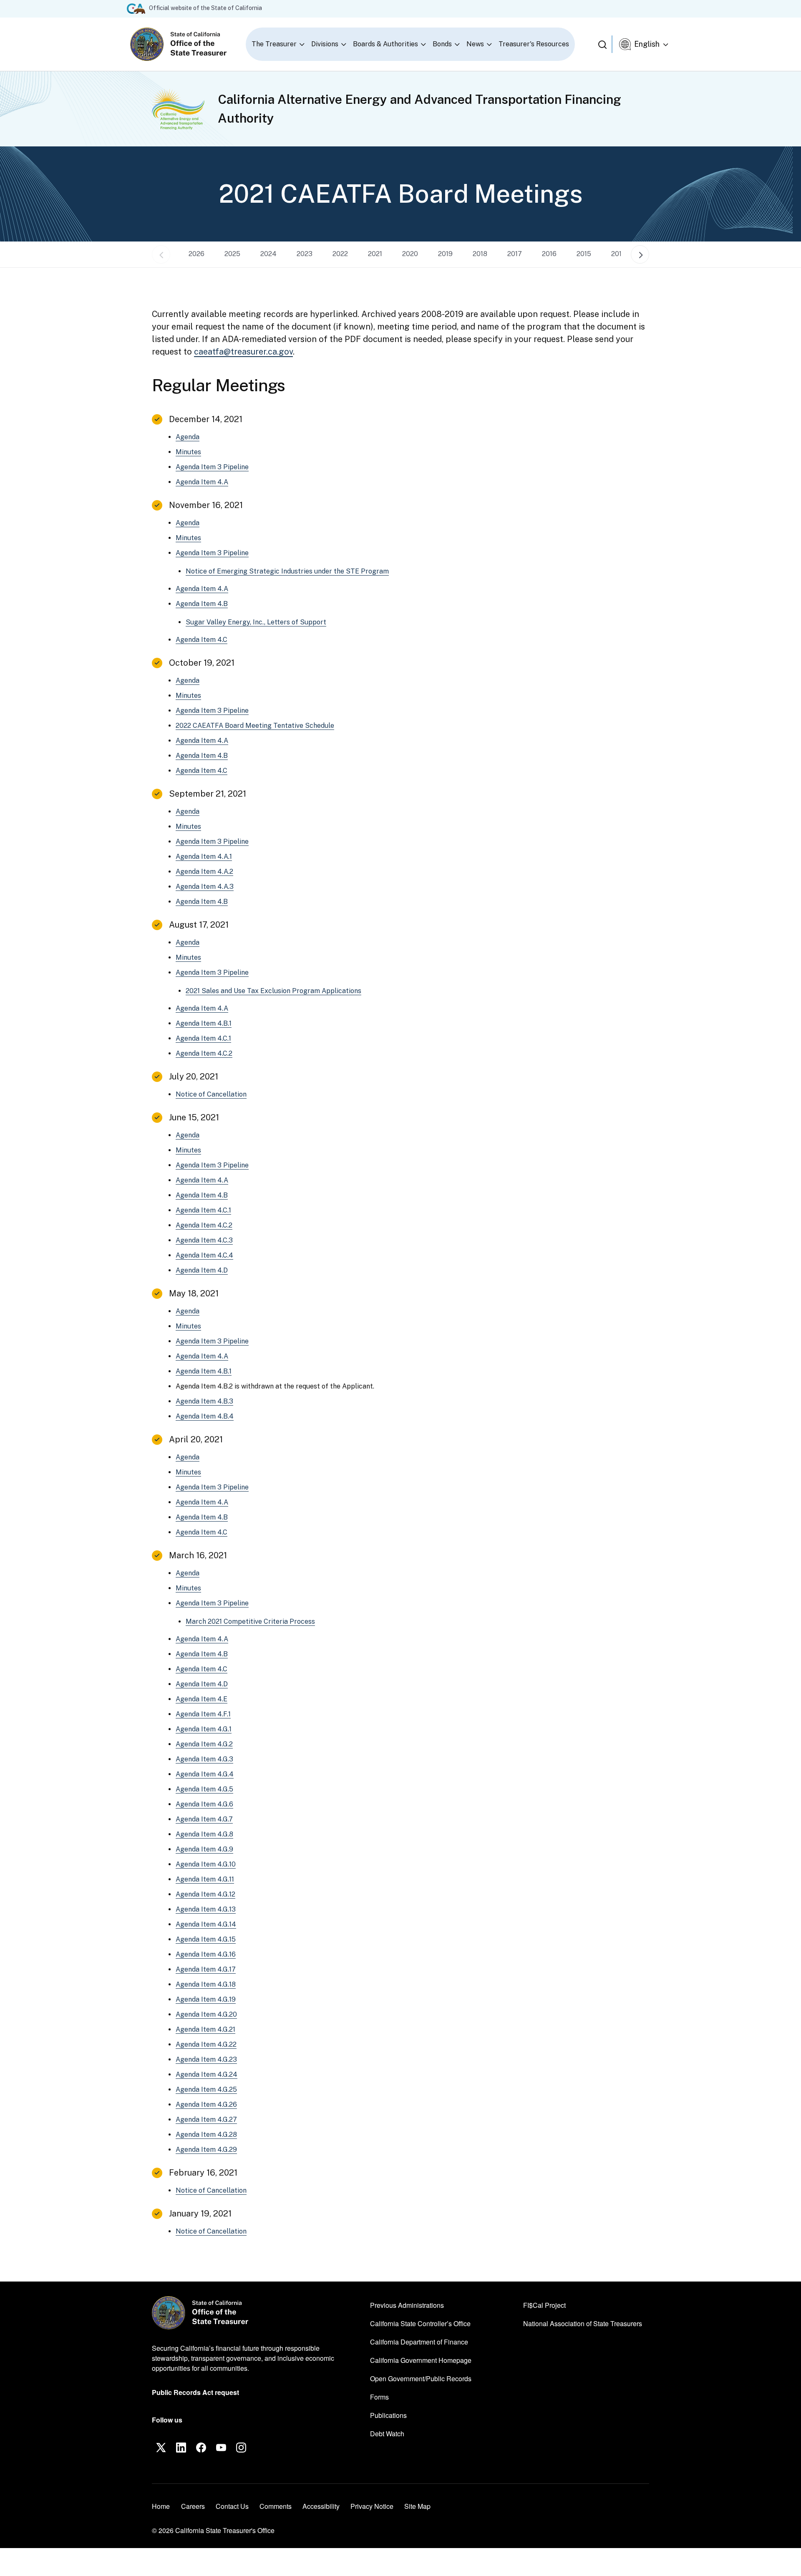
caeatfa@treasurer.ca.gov (243, 352)
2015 (584, 254)
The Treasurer (274, 44)
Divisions (325, 44)
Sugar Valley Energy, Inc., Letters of (256, 622)
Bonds (442, 44)
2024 (268, 254)
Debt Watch (387, 2433)
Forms (379, 2397)
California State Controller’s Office (420, 2323)
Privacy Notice (372, 2506)
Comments (276, 2506)
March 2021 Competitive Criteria (250, 1621)
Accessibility (321, 2506)
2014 (619, 254)
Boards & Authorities (385, 44)
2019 (445, 254)
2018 (480, 254)
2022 (340, 254)
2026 (196, 254)
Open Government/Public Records (421, 2379)
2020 (410, 254)
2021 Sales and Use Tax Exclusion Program (273, 991)
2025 (232, 254)
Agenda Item (202, 482)
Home (161, 2506)
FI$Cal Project (544, 2305)
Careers (193, 2506)
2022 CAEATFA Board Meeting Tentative (255, 726)
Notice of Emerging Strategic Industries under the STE (287, 571)
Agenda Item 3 (212, 467)
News (475, 44)
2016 (549, 254)
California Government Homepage (421, 2360)
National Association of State (583, 2323)
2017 (515, 254)
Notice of (211, 1094)
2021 (375, 254)
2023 (305, 254)
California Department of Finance (419, 2342)
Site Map (417, 2506)
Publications (388, 2415)
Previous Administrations (407, 2305)
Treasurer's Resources (534, 44)
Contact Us (232, 2506)
